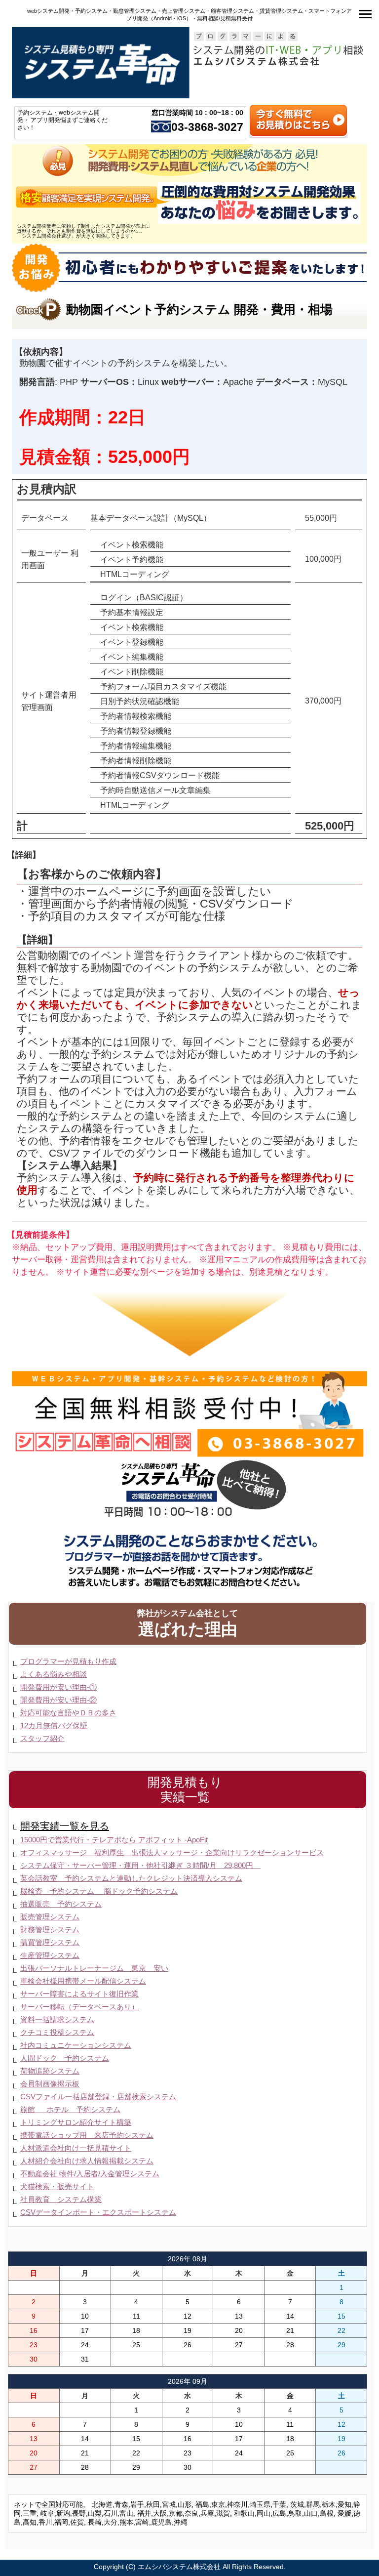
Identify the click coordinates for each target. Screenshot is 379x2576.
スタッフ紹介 (42, 1738)
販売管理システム (50, 1917)
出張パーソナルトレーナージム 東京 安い (94, 1968)
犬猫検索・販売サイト (57, 2186)
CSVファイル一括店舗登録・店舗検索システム (98, 2097)
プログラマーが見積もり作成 (68, 1661)
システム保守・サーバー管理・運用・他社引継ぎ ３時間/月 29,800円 (140, 1865)
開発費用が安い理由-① (58, 1687)
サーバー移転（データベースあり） (79, 2007)
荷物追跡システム (50, 2071)
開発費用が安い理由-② (58, 1700)
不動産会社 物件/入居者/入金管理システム (90, 2174)
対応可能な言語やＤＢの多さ (68, 1713)
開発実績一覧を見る (65, 1826)
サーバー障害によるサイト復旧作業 (79, 1994)
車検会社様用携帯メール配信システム (83, 1981)
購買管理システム (50, 1942)
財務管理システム (50, 1930)
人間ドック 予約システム (65, 2058)
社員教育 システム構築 (61, 2199)
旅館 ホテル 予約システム (70, 2109)
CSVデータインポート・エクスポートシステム (98, 2212)
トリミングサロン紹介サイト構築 (76, 2122)
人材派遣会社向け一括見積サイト (76, 2148)
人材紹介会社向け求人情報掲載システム (87, 2161)
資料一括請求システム (57, 2019)
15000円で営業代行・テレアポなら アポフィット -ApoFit (114, 1840)
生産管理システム (50, 1955)
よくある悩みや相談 (54, 1674)
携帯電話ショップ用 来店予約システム (87, 2135)
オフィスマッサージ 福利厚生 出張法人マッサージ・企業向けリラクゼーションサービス (172, 1852)
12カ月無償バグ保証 (54, 1725)
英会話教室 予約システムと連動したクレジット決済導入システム (131, 1878)
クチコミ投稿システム (57, 2032)
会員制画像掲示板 (50, 2084)
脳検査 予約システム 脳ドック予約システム (99, 1891)
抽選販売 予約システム (61, 1904)
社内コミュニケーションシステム (76, 2045)
